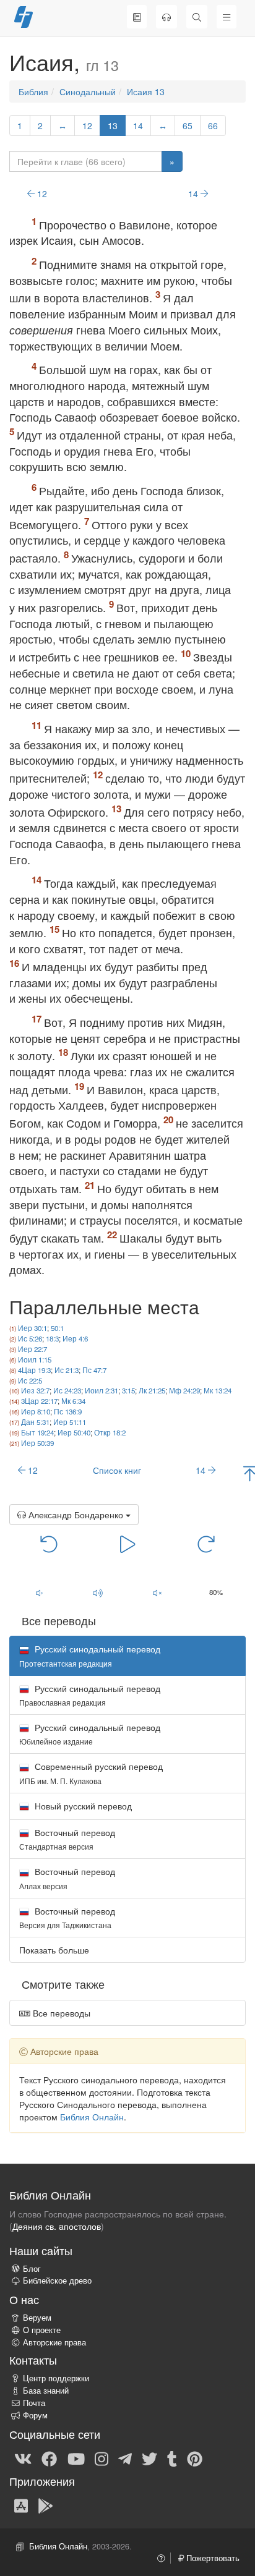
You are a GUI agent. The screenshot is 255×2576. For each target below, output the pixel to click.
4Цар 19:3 (34, 1370)
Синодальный (88, 91)
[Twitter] (149, 2458)
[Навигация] (227, 17)
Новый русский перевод (82, 1806)
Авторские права (54, 2342)
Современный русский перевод (91, 1773)
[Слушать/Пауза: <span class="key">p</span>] (128, 1544)
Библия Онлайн (92, 2117)
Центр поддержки (56, 2378)
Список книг (117, 1470)
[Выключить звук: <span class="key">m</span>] (157, 1593)
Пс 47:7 (94, 1370)
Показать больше (54, 1950)
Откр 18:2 (110, 1432)
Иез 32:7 (35, 1390)
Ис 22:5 (30, 1380)
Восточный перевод (67, 1839)
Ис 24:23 (67, 1390)
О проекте (42, 2330)
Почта (34, 2403)
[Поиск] (197, 17)
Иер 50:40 (74, 1432)
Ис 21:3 (67, 1370)
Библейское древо (57, 2281)
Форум (35, 2415)
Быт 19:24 (37, 1432)
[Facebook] (49, 2458)
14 (138, 125)
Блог (32, 2269)
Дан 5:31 (35, 1422)
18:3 (52, 1338)
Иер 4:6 (75, 1338)
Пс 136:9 (68, 1411)
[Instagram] (102, 2458)
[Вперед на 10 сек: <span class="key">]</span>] (206, 1544)
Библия (33, 91)
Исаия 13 (146, 91)
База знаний (46, 2391)
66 (213, 125)
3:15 (128, 1390)
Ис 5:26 (30, 1338)
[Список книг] (137, 17)
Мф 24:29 (184, 1390)
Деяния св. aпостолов (57, 2226)
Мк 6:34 (73, 1401)
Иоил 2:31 (102, 1390)
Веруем (37, 2318)
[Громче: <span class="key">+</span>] (98, 1593)
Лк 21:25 (152, 1390)
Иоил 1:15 (35, 1359)
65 (188, 125)
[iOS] (21, 2505)
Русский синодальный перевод (90, 1695)
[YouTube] (76, 2458)
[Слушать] (166, 17)
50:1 (57, 1328)
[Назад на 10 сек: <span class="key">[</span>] (49, 1544)
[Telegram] (125, 2458)
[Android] (45, 2505)
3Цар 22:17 (39, 1401)
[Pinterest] (195, 2458)
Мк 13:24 (218, 1390)
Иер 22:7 (32, 1349)
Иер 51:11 (70, 1422)
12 (87, 125)
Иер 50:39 (37, 1443)
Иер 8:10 (36, 1411)
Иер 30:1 (32, 1328)
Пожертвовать (212, 2558)
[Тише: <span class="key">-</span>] (39, 1593)
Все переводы (60, 2013)
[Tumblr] (172, 2458)
